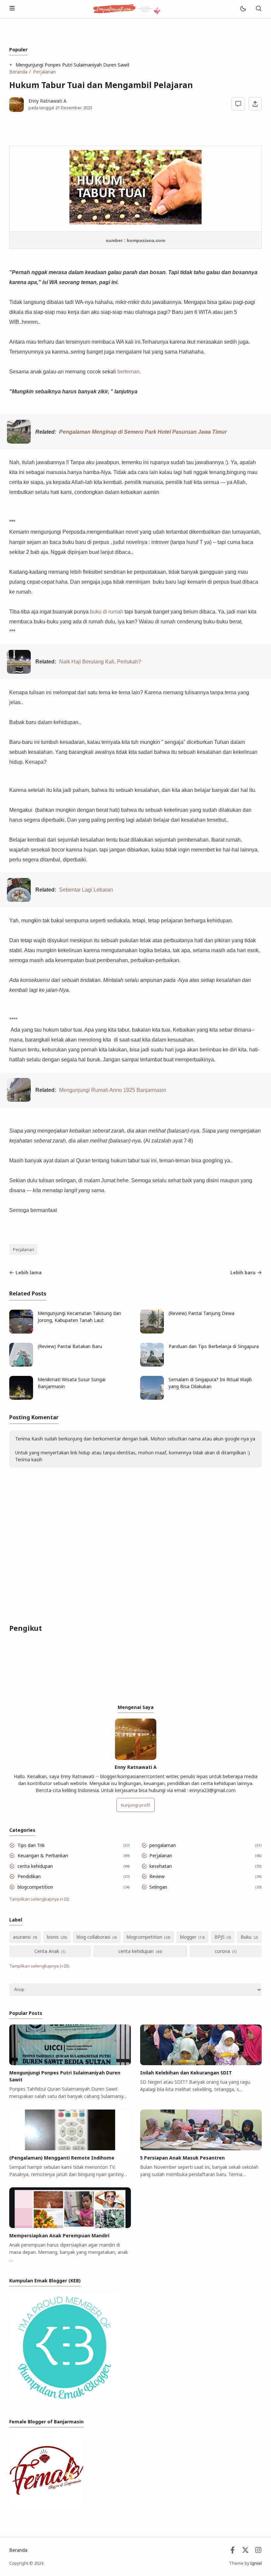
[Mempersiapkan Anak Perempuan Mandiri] (70, 2226)
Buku (246, 1937)
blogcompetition (35, 1887)
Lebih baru (243, 1272)
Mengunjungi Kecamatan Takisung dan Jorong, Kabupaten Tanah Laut (79, 1317)
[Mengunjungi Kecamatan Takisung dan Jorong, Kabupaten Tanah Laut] (21, 1332)
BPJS (220, 1937)
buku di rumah (107, 611)
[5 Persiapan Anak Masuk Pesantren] (201, 2148)
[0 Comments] (238, 104)
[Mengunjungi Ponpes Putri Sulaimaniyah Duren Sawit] (70, 2063)
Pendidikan (29, 1876)
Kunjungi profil (135, 1805)
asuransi (22, 1937)
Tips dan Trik (31, 1845)
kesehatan (161, 1866)
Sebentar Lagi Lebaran (86, 890)
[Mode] (243, 9)
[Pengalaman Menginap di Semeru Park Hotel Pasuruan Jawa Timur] (19, 442)
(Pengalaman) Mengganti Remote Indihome (62, 2158)
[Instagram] (258, 2552)
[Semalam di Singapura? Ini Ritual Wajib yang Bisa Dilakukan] (152, 1398)
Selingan (158, 1887)
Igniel (256, 2563)
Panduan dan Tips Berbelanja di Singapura (214, 1346)
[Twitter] (245, 2552)
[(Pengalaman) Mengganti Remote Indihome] (70, 2148)
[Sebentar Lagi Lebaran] (19, 900)
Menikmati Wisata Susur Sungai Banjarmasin (72, 1383)
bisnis (53, 1937)
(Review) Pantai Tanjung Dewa (201, 1313)
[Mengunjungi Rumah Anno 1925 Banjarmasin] (19, 1100)
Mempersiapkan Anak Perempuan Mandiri (59, 2236)
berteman (128, 371)
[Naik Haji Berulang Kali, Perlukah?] (19, 672)
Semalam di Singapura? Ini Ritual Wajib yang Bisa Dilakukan (210, 1383)
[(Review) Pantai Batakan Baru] (21, 1365)
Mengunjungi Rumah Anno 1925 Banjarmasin (113, 1090)
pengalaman (163, 1845)
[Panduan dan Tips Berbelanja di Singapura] (152, 1365)
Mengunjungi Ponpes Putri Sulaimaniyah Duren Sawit (73, 65)
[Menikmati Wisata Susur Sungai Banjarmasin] (21, 1398)
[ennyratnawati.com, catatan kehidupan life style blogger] (127, 8)
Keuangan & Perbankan (43, 1855)
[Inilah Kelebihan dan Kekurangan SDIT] (201, 2063)
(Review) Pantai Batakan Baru (70, 1346)
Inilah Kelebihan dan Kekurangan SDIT (186, 2073)
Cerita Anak (47, 1951)
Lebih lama (29, 1272)
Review (157, 1876)
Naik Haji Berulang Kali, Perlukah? (100, 661)
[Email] (232, 2552)
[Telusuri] (258, 9)
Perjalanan (23, 1250)
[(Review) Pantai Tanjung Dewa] (152, 1332)
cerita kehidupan (35, 1866)
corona (222, 1951)
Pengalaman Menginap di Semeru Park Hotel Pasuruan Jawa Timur (143, 432)
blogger (188, 1937)
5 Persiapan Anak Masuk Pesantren (182, 2158)
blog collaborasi (94, 1937)
